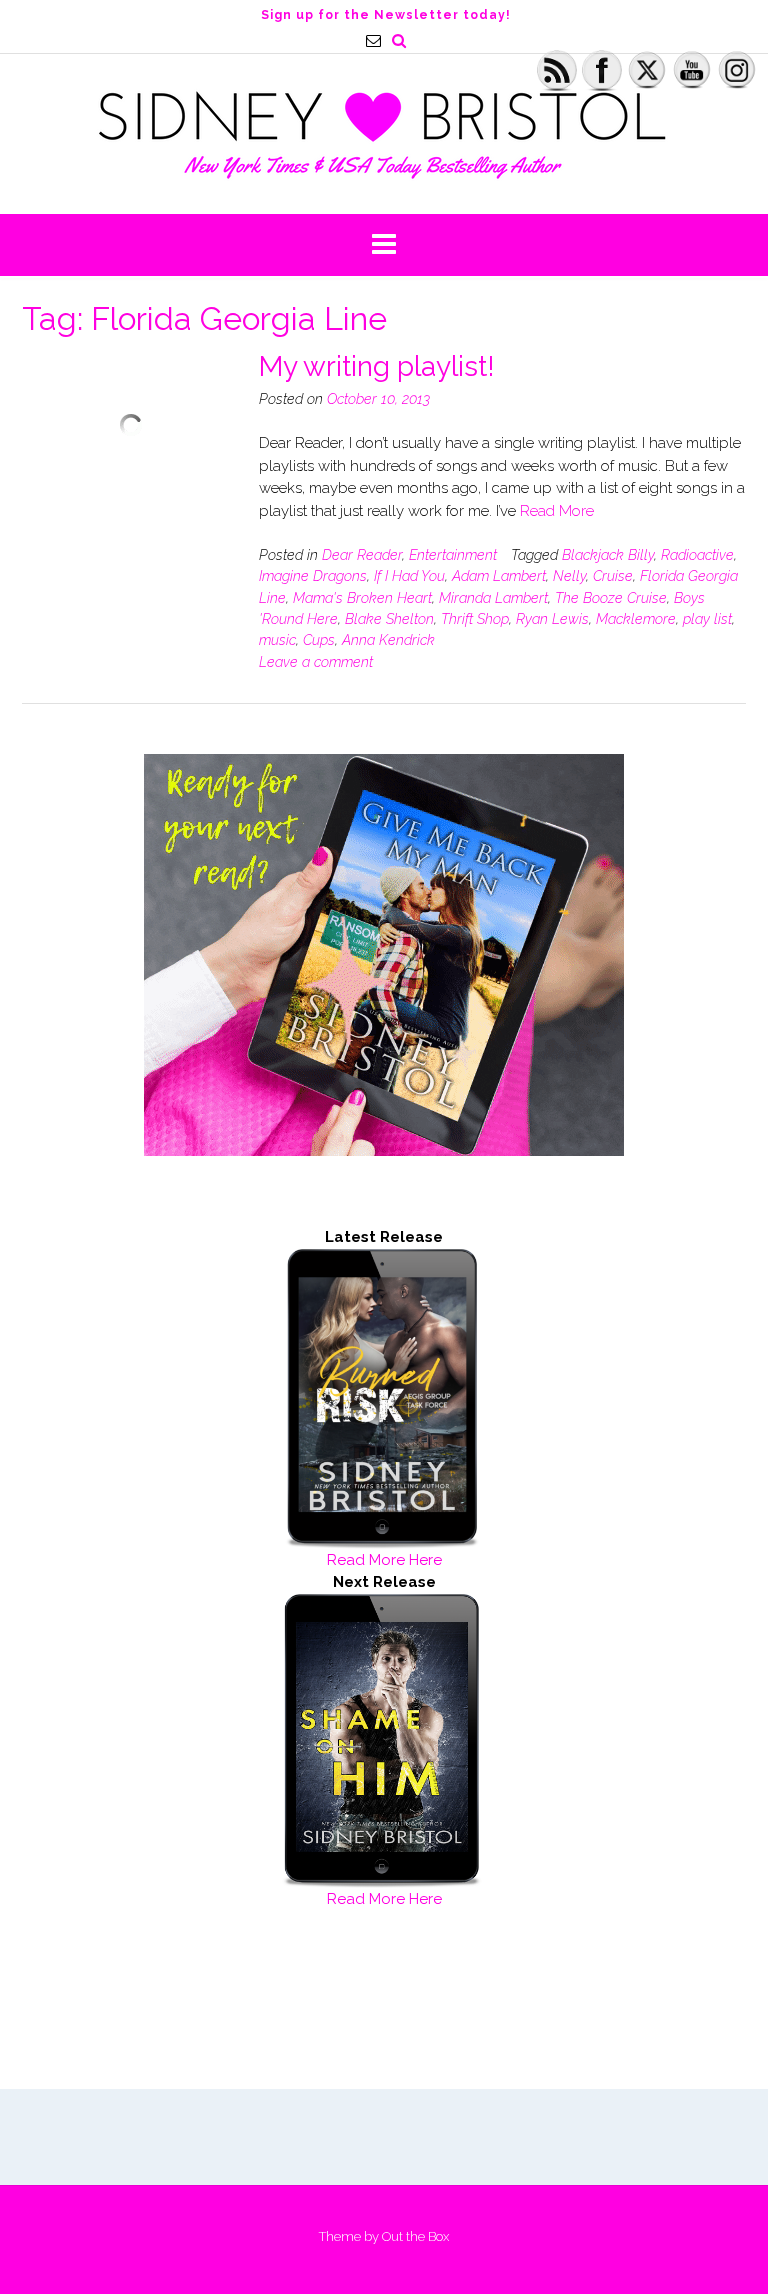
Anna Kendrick (388, 640)
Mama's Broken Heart (362, 598)
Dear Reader (362, 555)
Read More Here (384, 1560)
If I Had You (409, 576)
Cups (319, 640)
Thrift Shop (475, 619)
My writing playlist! (377, 366)
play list (707, 619)
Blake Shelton (389, 619)
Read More (557, 511)
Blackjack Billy (608, 555)
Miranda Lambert (493, 598)
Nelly (569, 576)
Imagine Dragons (313, 576)
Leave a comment (316, 662)
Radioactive (697, 555)
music (277, 640)
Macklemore (636, 619)
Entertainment (453, 555)
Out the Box (415, 2236)
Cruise (613, 576)
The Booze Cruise (611, 598)
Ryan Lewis (552, 619)
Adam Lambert (499, 576)
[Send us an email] (373, 40)
